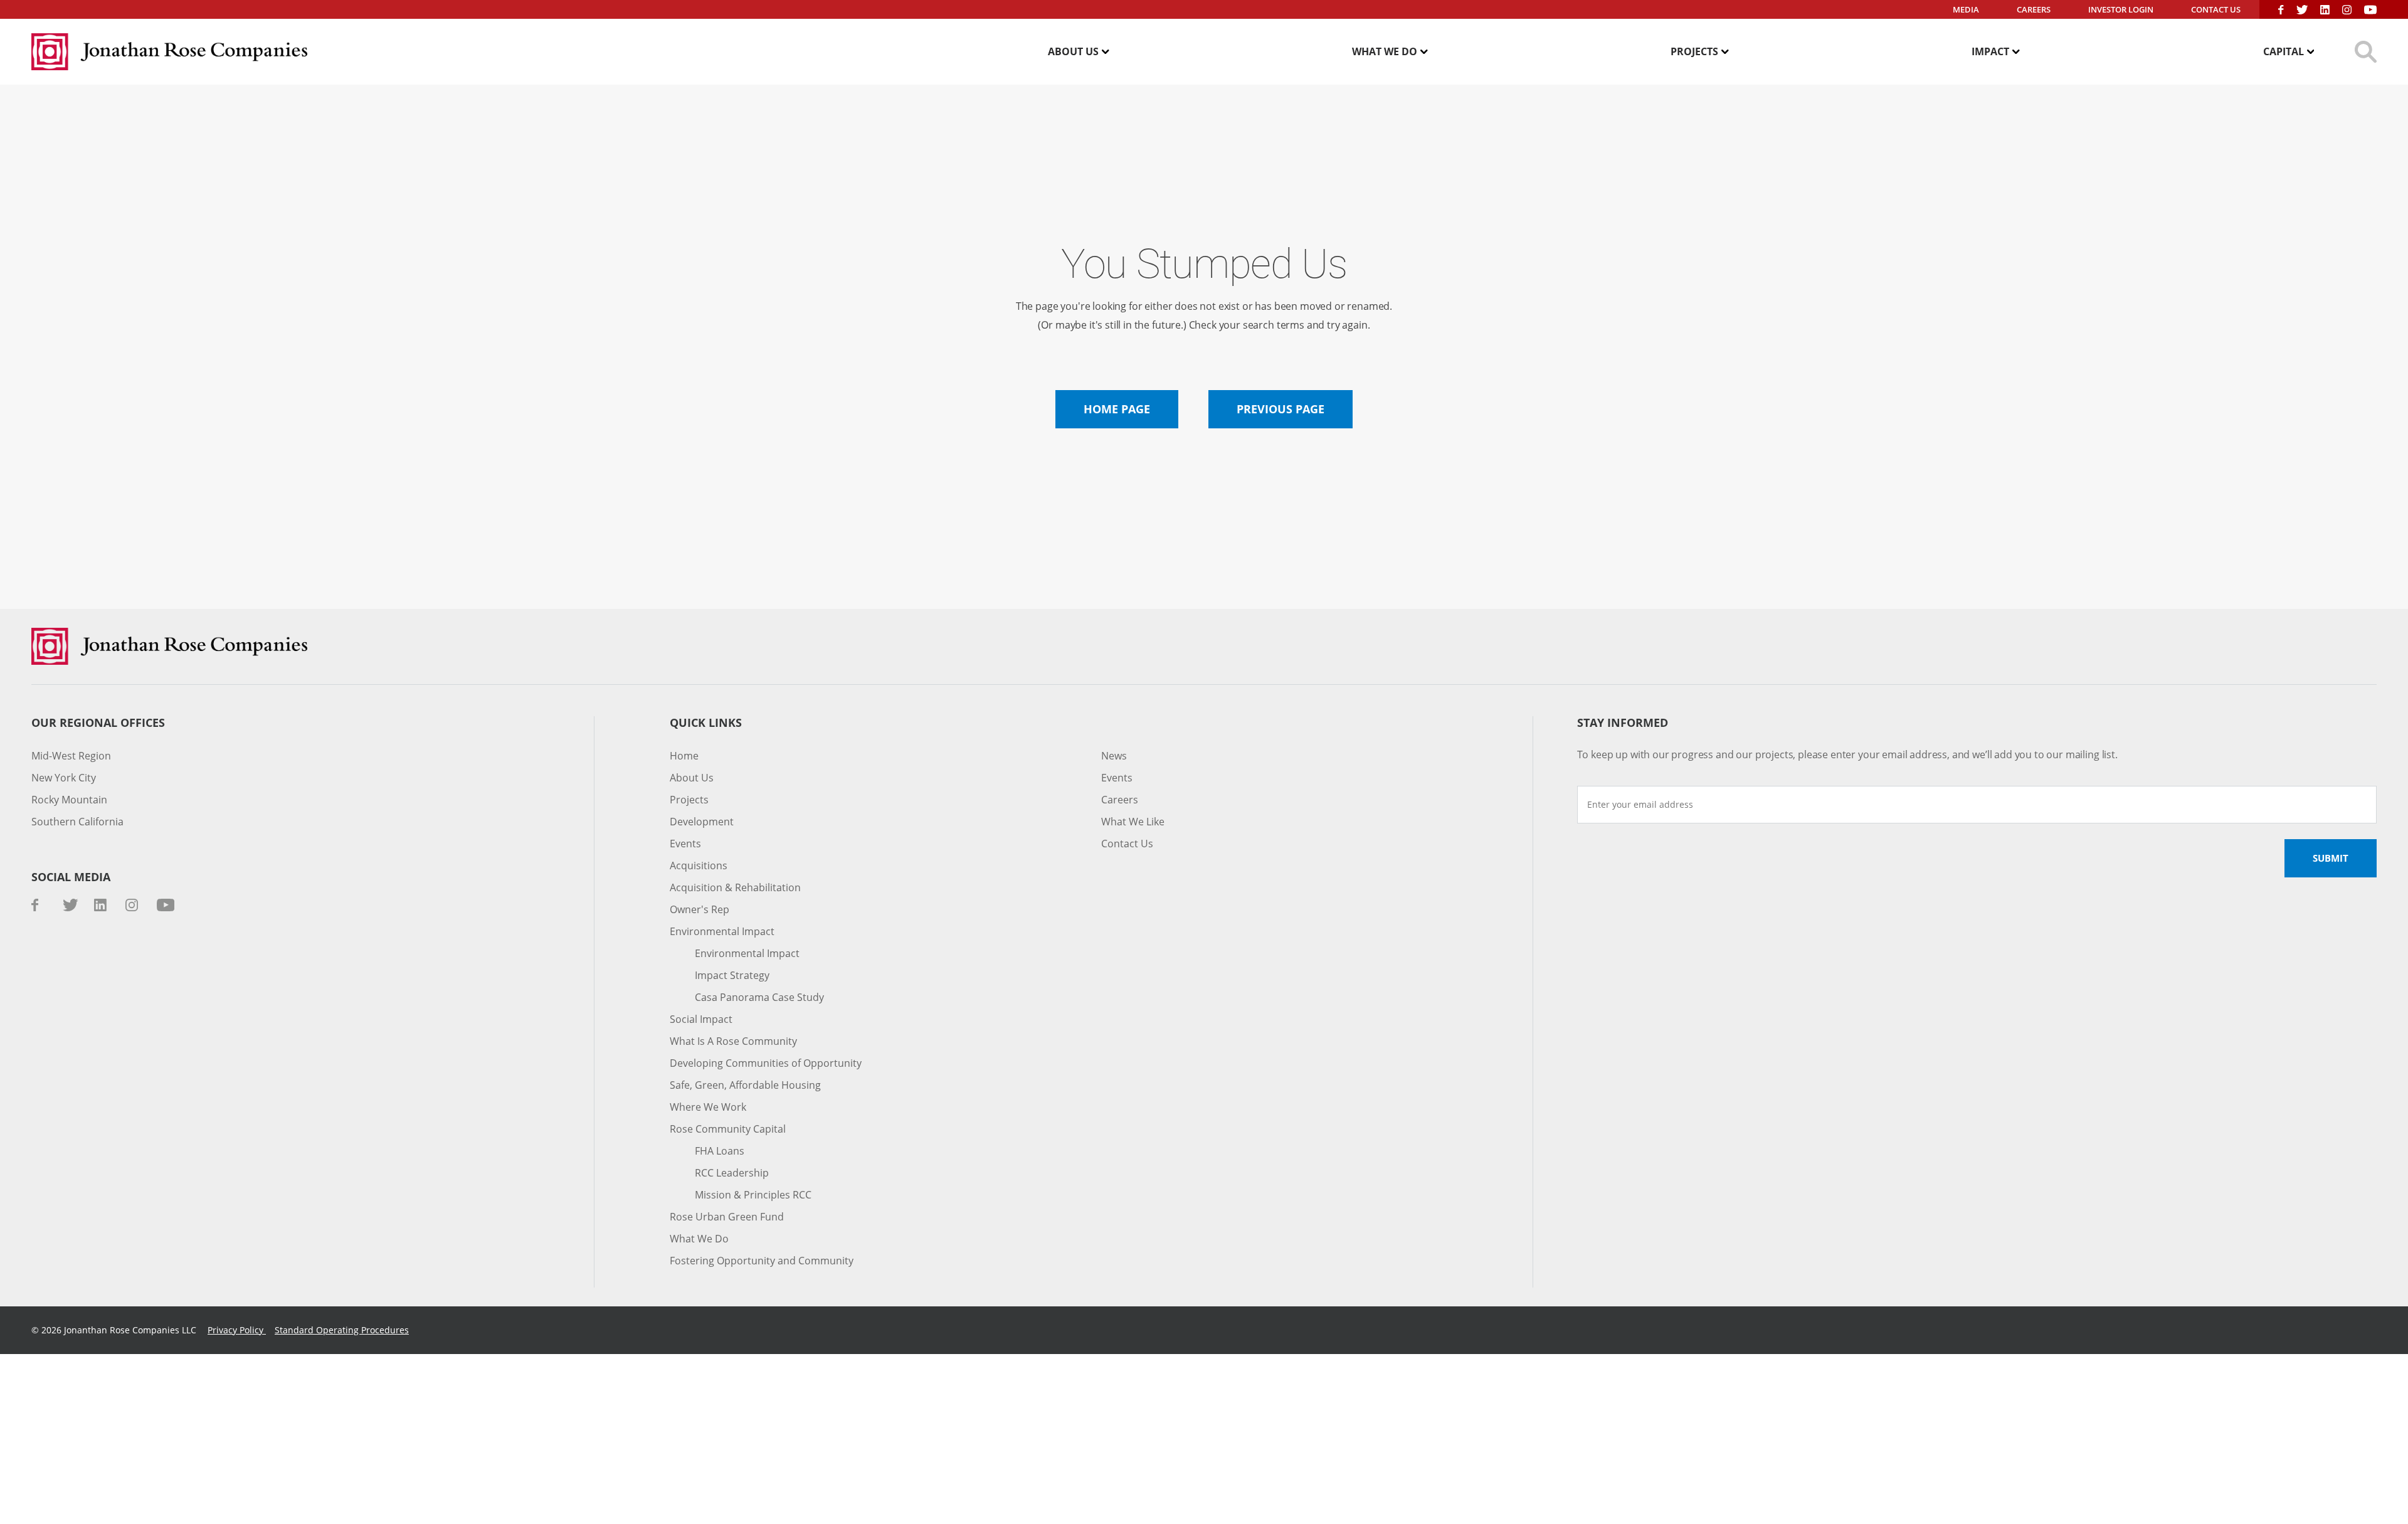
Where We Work (708, 1107)
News (1114, 756)
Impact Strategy (732, 975)
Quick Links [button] (706, 723)
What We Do (1385, 51)
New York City (64, 778)
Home (684, 756)
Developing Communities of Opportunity (766, 1063)
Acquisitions (699, 865)
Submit (2331, 858)
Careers (2034, 9)
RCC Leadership (732, 1173)
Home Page (1117, 409)
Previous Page (1281, 409)
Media (1966, 9)
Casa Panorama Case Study (759, 997)
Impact (1990, 51)
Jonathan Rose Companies (169, 52)
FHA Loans (720, 1151)
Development (702, 822)
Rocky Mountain (69, 800)
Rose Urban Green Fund (727, 1217)
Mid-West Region (71, 756)
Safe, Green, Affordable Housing (745, 1085)
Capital (2284, 51)
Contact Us (2216, 9)
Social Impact (701, 1019)
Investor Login (2121, 9)
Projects (1694, 51)
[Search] (2366, 52)
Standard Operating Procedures (342, 1330)
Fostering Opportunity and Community (762, 1261)
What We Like (1133, 822)
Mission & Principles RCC (753, 1195)
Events (685, 844)
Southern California (77, 822)
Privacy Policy (237, 1330)
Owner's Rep (700, 909)
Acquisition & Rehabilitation (735, 887)
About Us (1073, 51)
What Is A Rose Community (733, 1041)
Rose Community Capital (728, 1129)
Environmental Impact (722, 931)
